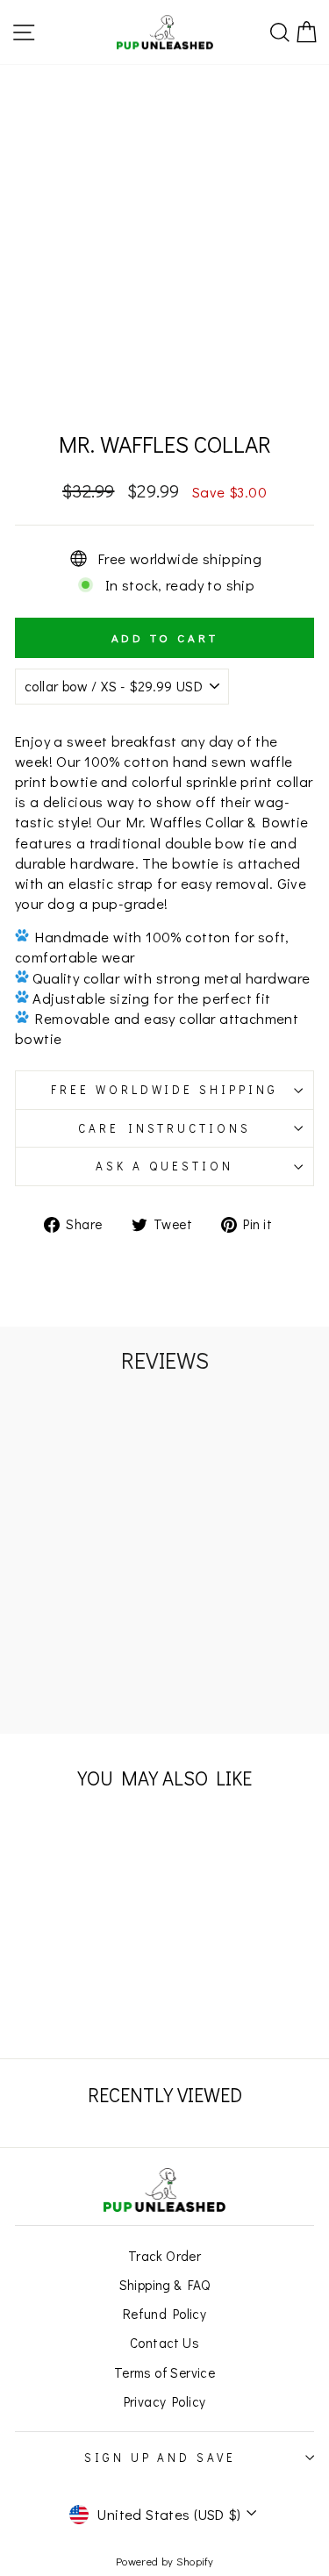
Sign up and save (161, 2458)
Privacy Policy (165, 2401)
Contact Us (164, 2343)
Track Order (165, 2256)
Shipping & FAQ (165, 2285)
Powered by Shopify (164, 2561)
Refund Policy (164, 2314)
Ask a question (164, 1166)
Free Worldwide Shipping (164, 1090)
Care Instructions (165, 1128)
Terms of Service (165, 2372)
